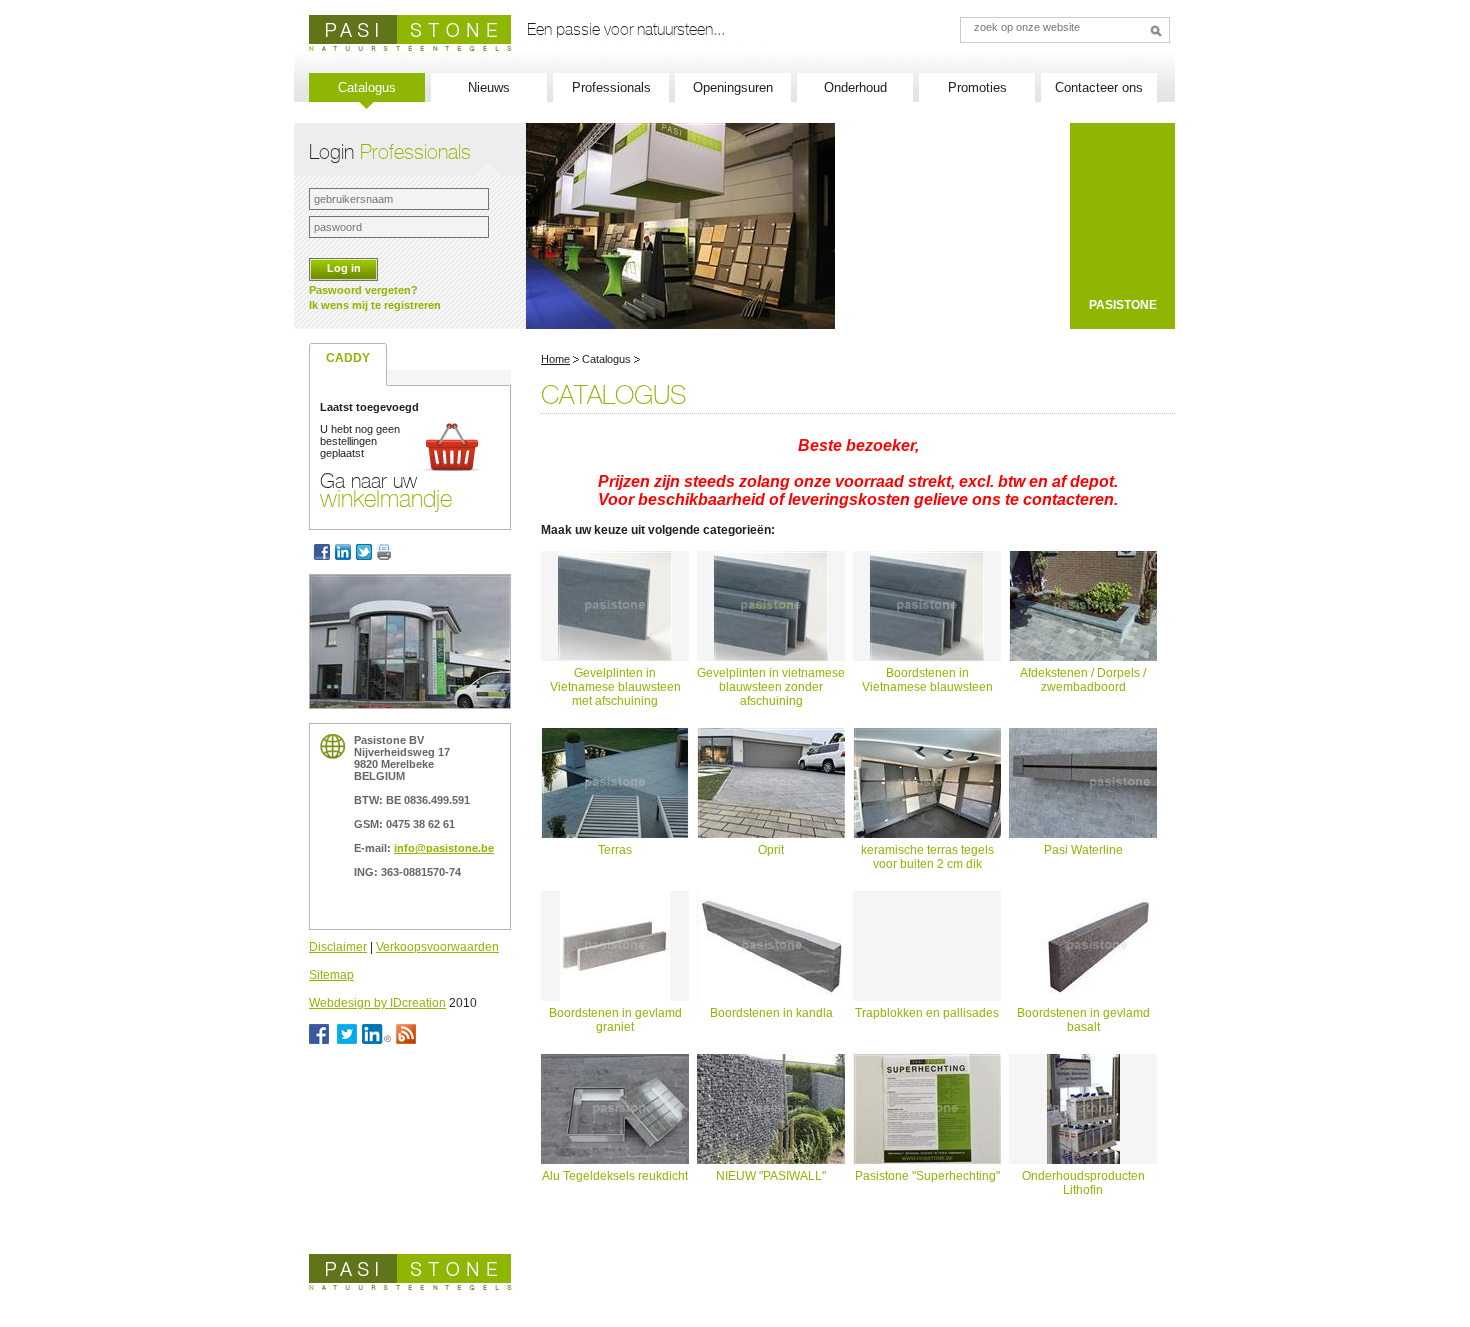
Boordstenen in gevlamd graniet (615, 1020)
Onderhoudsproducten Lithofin (1083, 1183)
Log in (344, 268)
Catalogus (367, 87)
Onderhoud (855, 87)
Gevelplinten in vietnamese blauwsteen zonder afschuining (771, 687)
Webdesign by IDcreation (377, 1003)
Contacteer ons (1099, 87)
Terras (615, 850)
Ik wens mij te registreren (375, 305)
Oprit (771, 850)
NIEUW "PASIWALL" (771, 1176)
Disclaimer (338, 947)
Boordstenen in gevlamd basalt (1083, 1020)
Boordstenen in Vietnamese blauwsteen (927, 680)
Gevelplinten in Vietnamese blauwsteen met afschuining (615, 687)
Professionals (611, 87)
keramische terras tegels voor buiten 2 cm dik (927, 857)
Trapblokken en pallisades (927, 1013)
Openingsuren (733, 87)
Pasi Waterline (1083, 850)
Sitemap (331, 975)
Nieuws (489, 87)
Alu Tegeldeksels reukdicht (615, 1176)
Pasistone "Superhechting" (927, 1176)
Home (555, 359)
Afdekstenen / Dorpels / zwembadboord (1083, 680)
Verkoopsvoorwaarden (437, 947)
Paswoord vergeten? (363, 290)
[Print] (386, 552)
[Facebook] (322, 552)
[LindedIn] (345, 552)
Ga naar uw (386, 490)
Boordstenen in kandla (771, 1013)
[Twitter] (366, 552)
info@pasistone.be (444, 848)
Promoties (977, 87)
